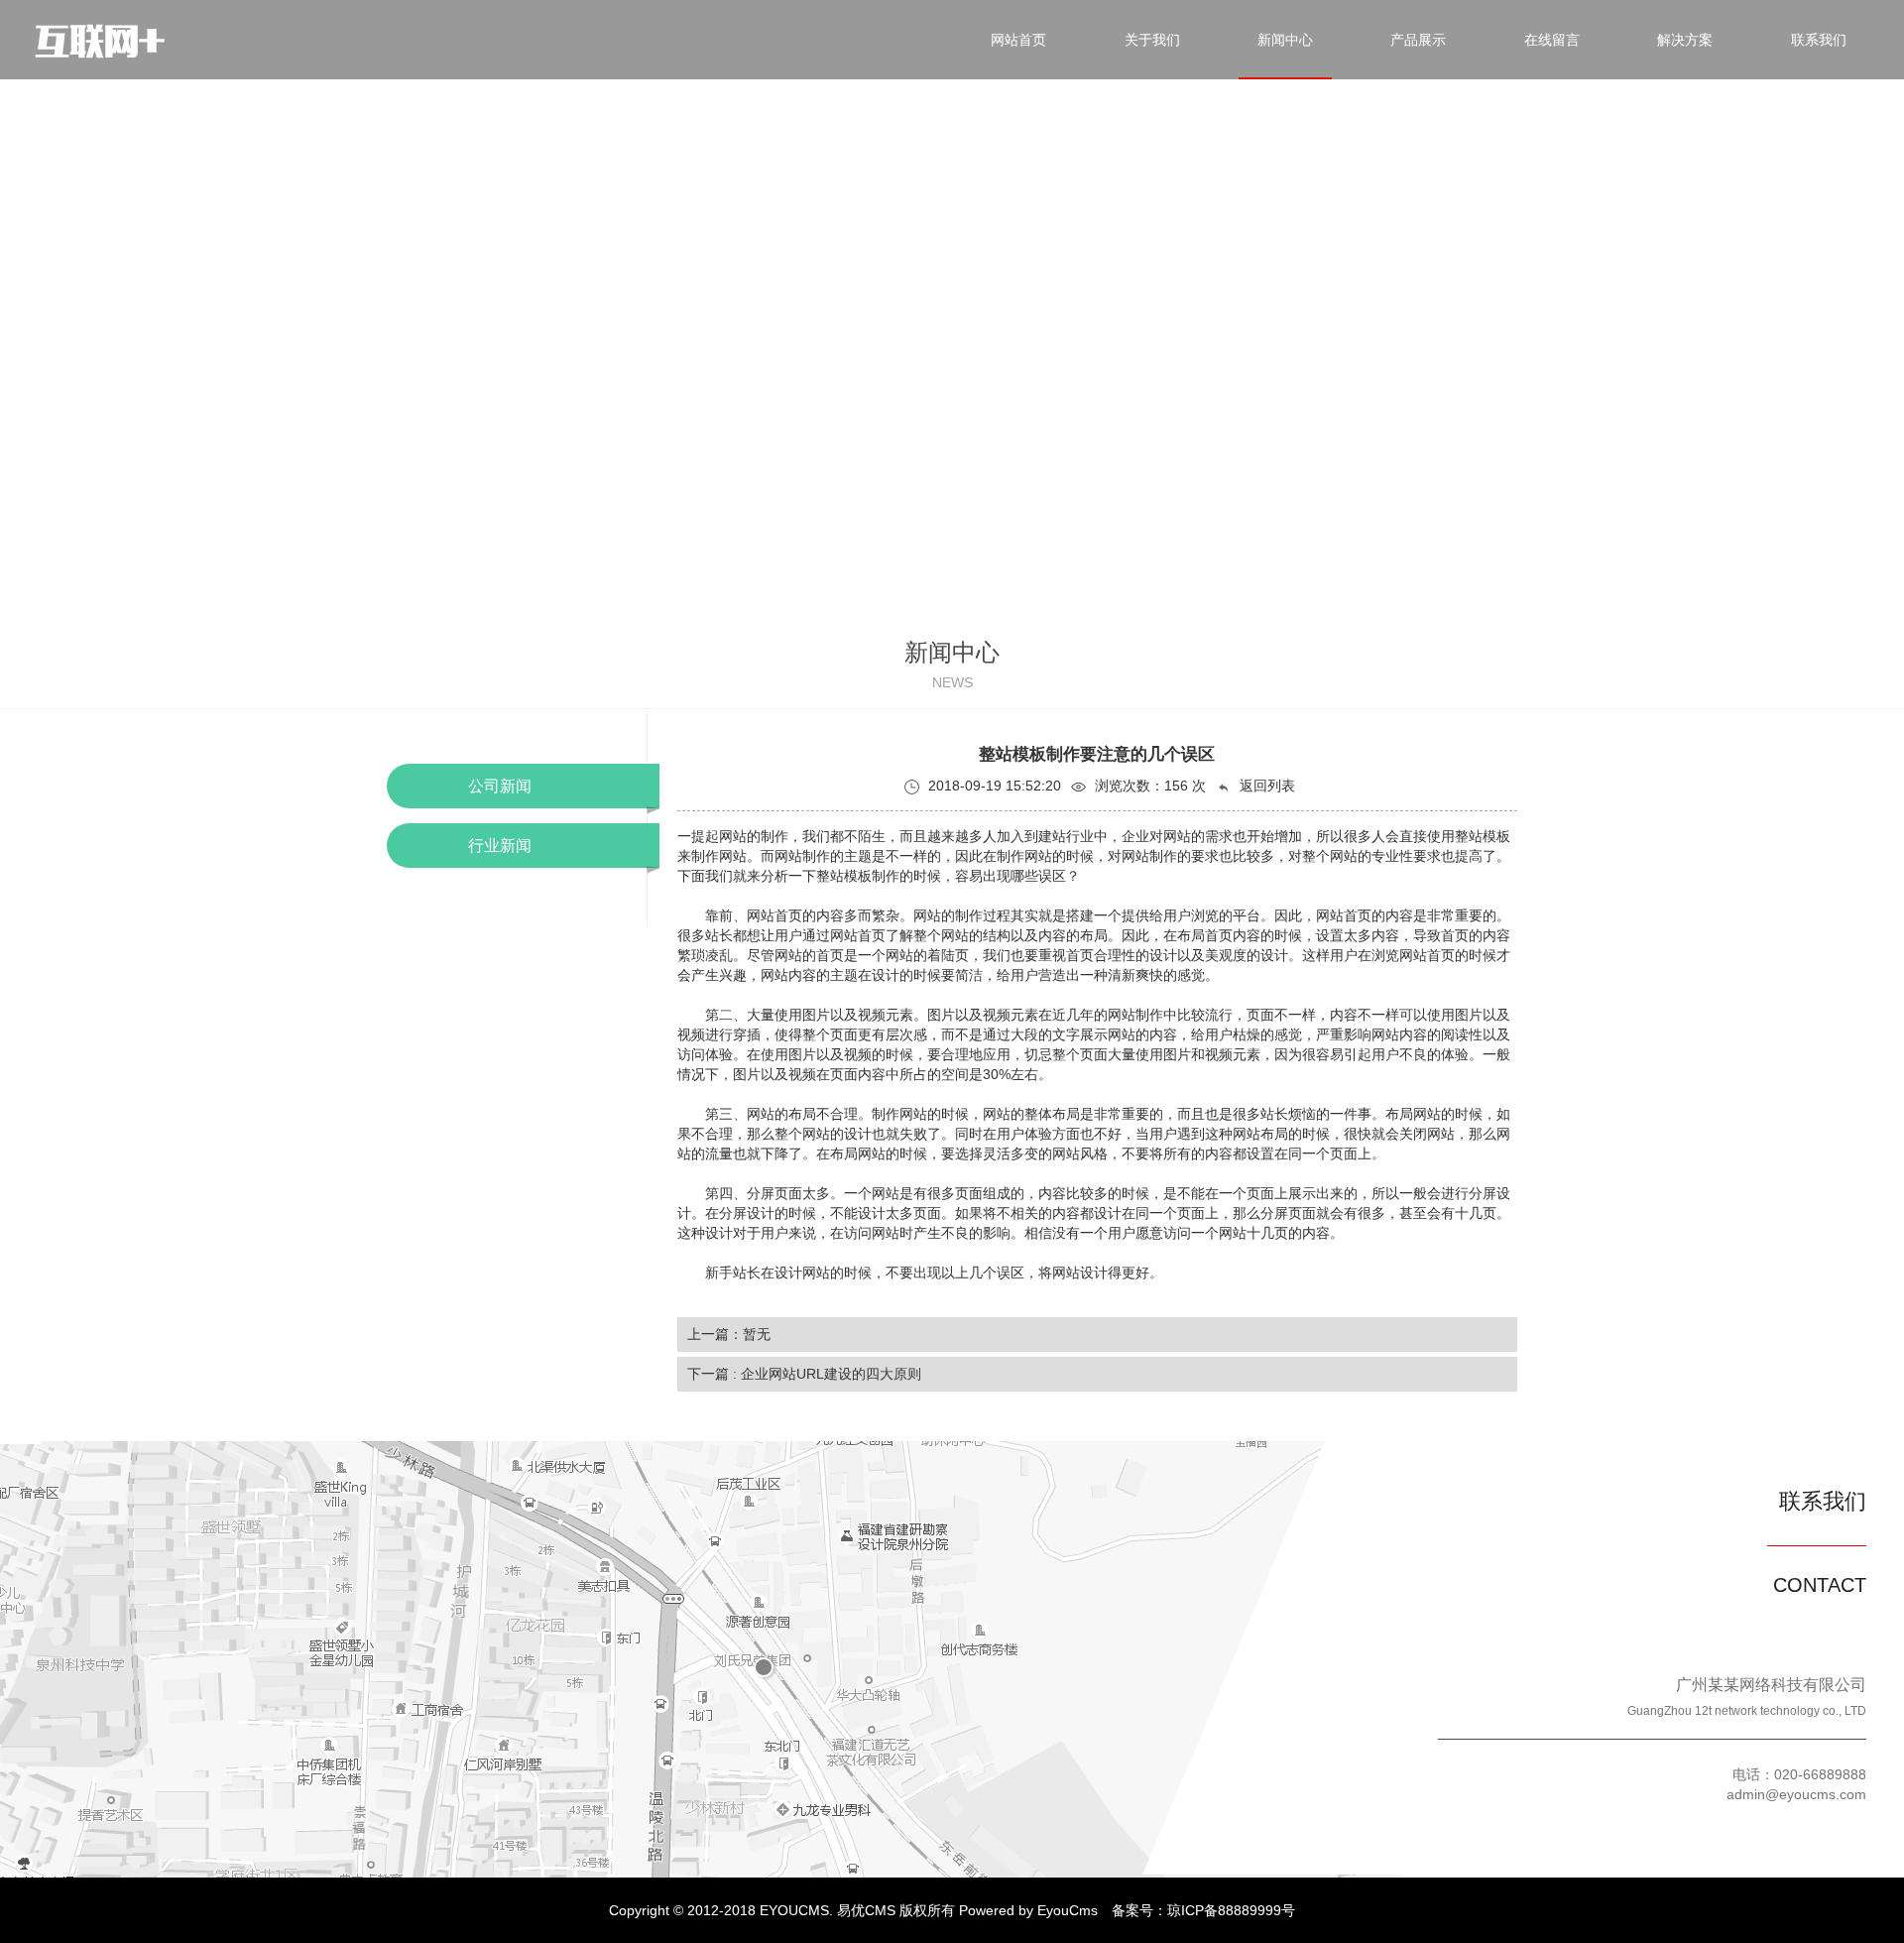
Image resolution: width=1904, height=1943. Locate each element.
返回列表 (1265, 786)
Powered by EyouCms (1026, 1910)
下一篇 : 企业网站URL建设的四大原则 (804, 1374)
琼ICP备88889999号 (1231, 1910)
